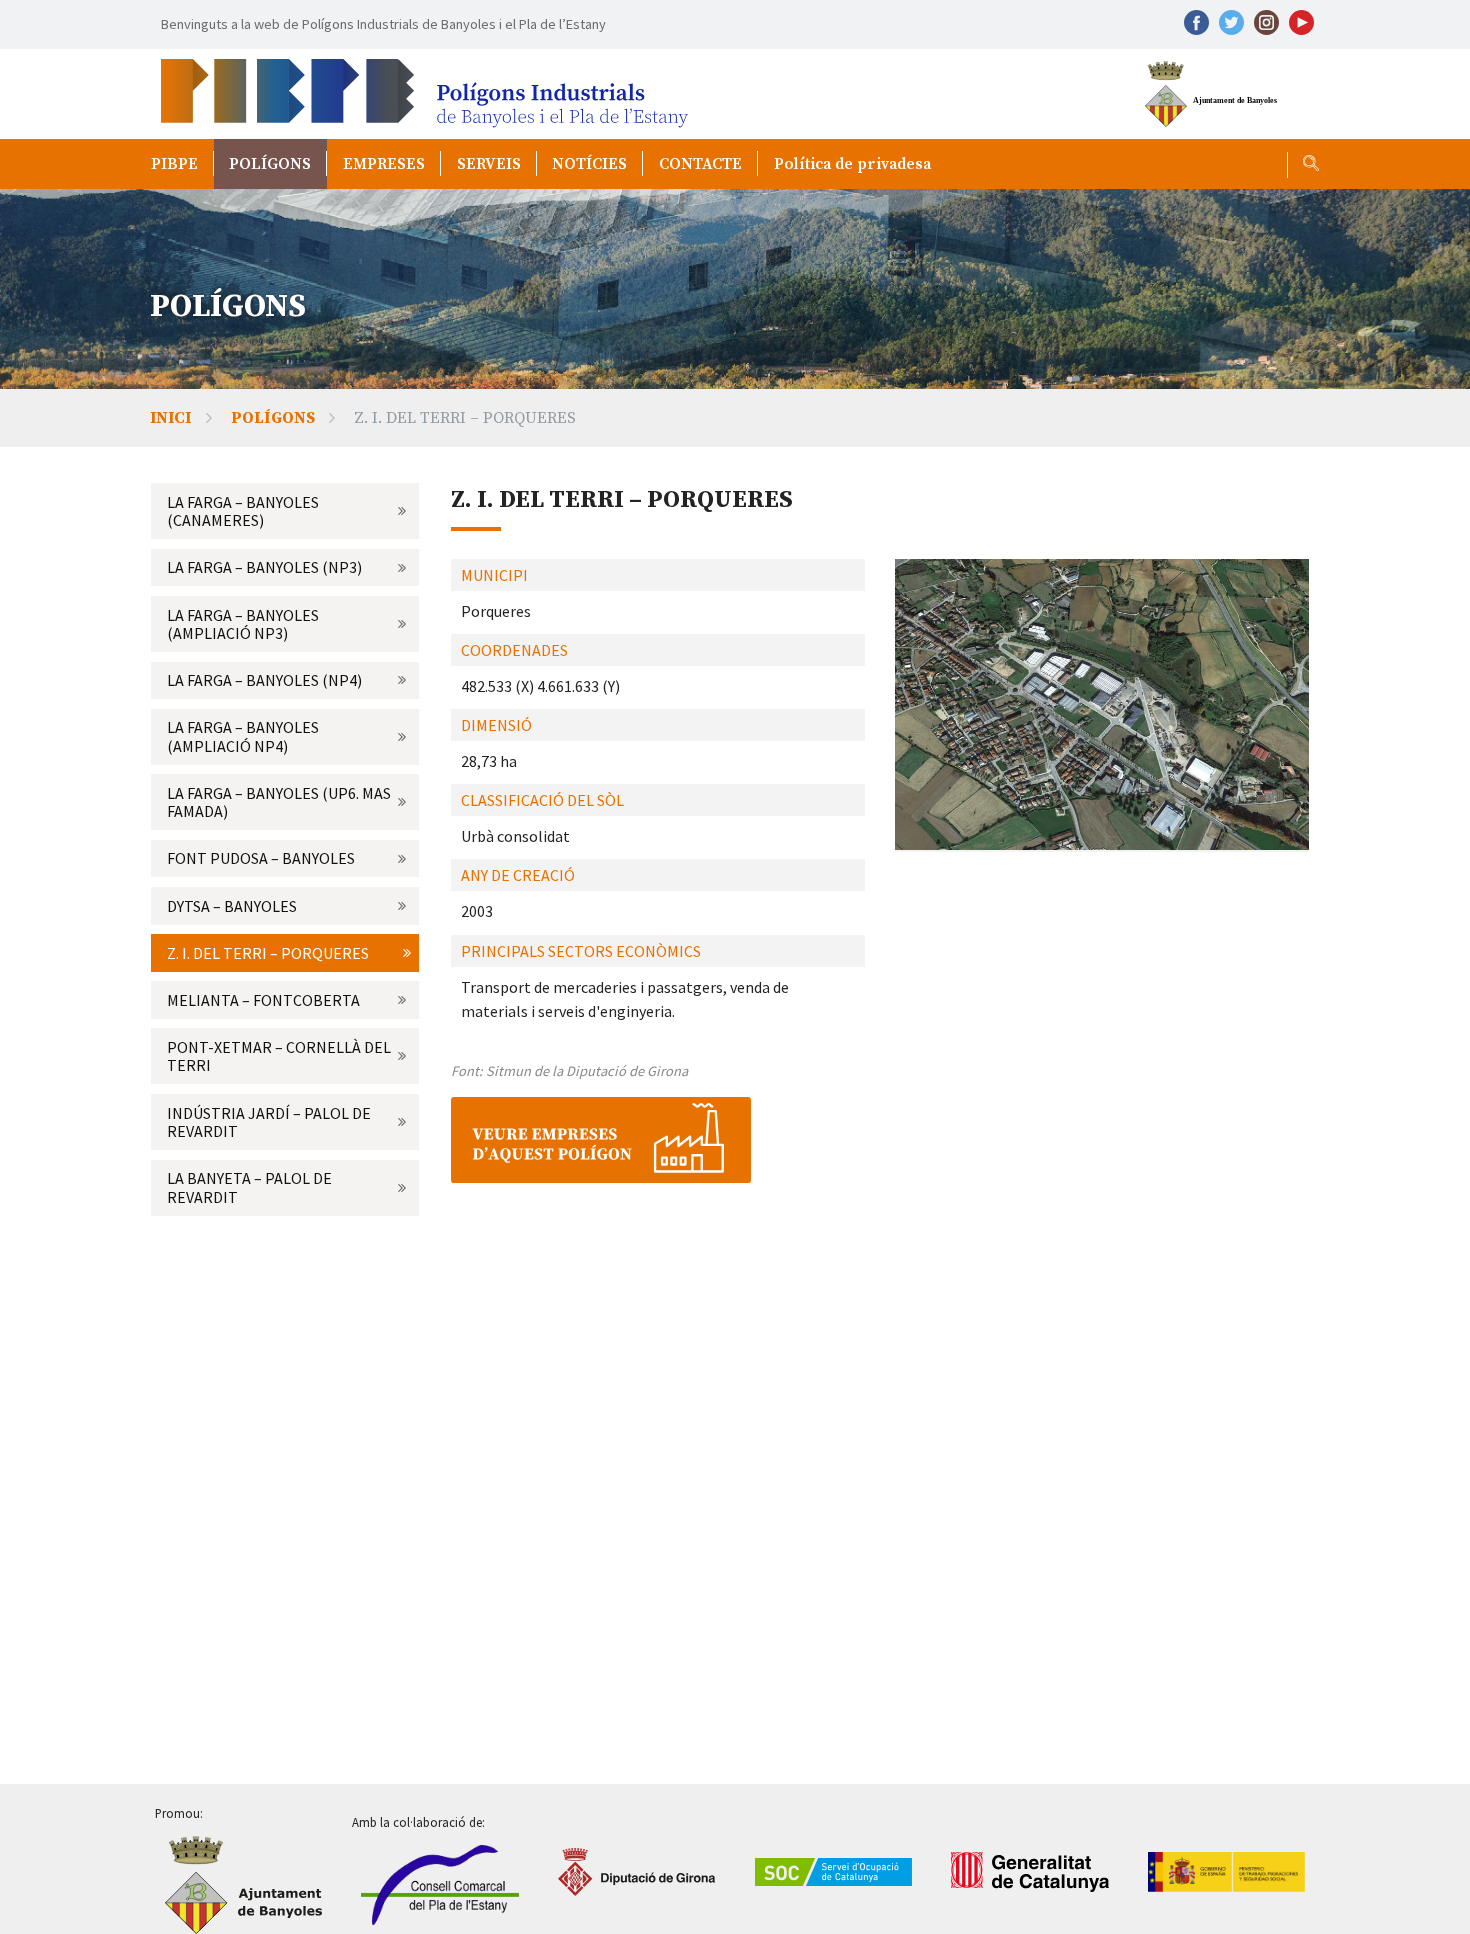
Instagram (1266, 22)
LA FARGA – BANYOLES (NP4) (264, 680)
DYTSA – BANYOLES (232, 906)
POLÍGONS (270, 164)
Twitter (1231, 22)
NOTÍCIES (589, 164)
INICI (170, 418)
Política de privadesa (852, 164)
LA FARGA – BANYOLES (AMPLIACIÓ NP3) (243, 624)
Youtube (1301, 22)
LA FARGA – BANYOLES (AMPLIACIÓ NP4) (243, 736)
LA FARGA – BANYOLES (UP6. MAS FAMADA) (279, 802)
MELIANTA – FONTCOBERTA (263, 1000)
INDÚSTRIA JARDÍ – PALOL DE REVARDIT (269, 1122)
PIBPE (174, 164)
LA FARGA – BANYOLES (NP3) (264, 567)
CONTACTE (700, 164)
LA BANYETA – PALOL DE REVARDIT (249, 1187)
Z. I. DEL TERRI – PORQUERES (268, 953)
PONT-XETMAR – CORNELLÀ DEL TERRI (279, 1056)
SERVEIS (489, 164)
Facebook (1196, 22)
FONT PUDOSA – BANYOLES (261, 858)
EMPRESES (384, 164)
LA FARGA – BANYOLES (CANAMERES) (243, 511)
